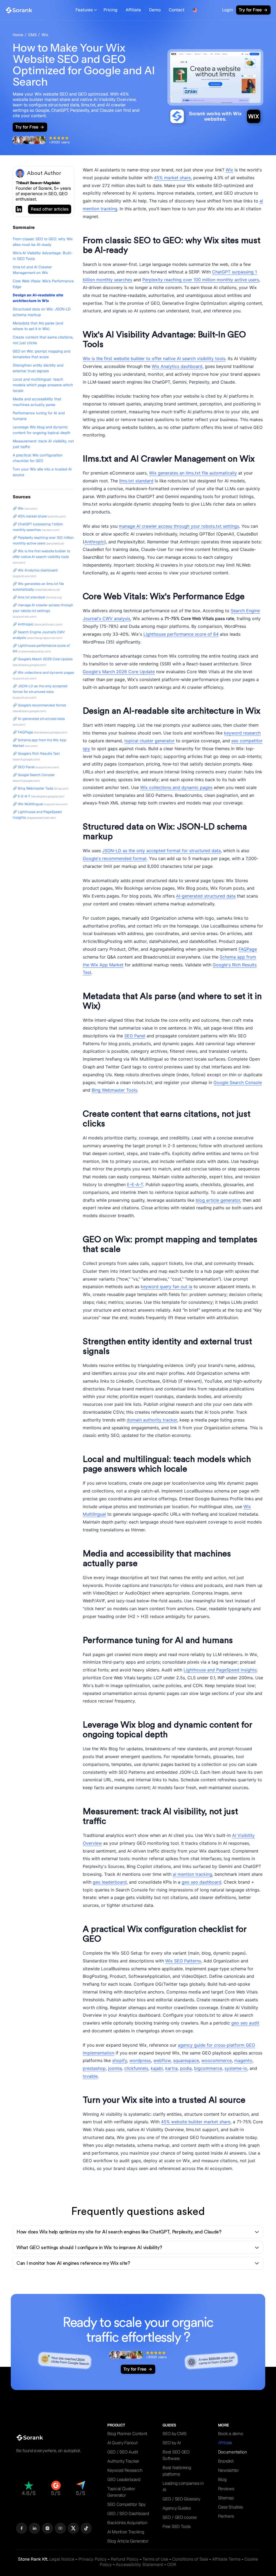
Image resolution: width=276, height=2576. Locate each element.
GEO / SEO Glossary (181, 2499)
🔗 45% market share (30, 516)
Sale (190, 2559)
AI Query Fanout (123, 2443)
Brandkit (226, 2461)
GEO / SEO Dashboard (128, 2514)
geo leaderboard (110, 1882)
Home (18, 35)
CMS (32, 35)
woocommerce (217, 2060)
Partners (226, 2516)
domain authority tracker (152, 1420)
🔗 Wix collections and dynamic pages (43, 673)
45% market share (172, 178)
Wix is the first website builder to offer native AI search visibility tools (154, 358)
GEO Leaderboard (124, 2479)
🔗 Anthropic (23, 624)
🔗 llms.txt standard (29, 597)
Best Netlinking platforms (177, 2471)
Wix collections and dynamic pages (176, 787)
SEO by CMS (174, 2434)
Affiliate (133, 10)
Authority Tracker (123, 2461)
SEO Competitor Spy (126, 2504)
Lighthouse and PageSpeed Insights (220, 1670)
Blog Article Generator (128, 2541)
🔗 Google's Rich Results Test (36, 754)
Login (227, 10)
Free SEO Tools (177, 2526)
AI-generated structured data (206, 896)
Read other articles (50, 209)
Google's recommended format (115, 858)
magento (243, 2060)
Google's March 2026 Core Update (119, 672)
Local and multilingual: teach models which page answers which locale (43, 385)
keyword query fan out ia (166, 1287)
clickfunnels (136, 2068)
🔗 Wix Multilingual (28, 804)
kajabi (157, 2068)
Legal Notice (62, 2559)
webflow (162, 2060)
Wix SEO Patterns (183, 1961)
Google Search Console (238, 1082)
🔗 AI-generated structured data (39, 719)
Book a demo (231, 2434)
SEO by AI (172, 2443)
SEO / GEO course (180, 2517)
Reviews (226, 2489)
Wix (45, 35)
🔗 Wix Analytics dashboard (35, 570)
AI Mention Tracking (126, 2532)
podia (186, 2068)
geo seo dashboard (201, 1882)
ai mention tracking (192, 1874)
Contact (177, 10)
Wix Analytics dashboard (177, 366)
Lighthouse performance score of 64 (181, 634)
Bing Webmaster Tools (114, 1090)
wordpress (140, 2060)
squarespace (186, 2060)
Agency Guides (177, 2508)
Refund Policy (125, 2559)
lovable (90, 2076)
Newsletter (229, 2470)
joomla (115, 2068)
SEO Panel (135, 1036)
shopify (120, 2060)
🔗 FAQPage (23, 732)
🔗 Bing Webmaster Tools (33, 788)
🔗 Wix (18, 508)
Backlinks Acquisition (127, 2523)
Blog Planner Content (127, 2434)
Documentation (232, 2452)
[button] (86, 10)
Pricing (111, 10)
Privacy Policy (93, 2559)
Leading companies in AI (183, 2487)
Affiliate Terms (226, 2559)
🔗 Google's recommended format (39, 705)
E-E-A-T (135, 1184)
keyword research (242, 733)
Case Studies (230, 2507)
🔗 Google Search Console (34, 775)
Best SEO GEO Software (176, 2455)
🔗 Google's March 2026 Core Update (43, 659)
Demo (155, 10)
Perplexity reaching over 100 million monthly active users (201, 280)
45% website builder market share (196, 2122)
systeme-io (236, 2068)
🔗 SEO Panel (24, 767)
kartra (171, 2068)
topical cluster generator (149, 741)
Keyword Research (125, 2470)
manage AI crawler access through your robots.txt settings (179, 526)
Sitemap (226, 2498)
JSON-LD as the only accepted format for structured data (161, 851)
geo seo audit (245, 2023)
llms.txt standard (136, 481)
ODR (172, 2565)
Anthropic (94, 542)
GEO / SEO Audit (123, 2452)
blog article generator (218, 1200)
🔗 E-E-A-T (21, 796)
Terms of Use (155, 2559)
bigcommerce (208, 2068)
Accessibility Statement (139, 2565)
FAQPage (248, 949)
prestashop (94, 2068)
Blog (222, 2479)
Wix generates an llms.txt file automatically (193, 473)
